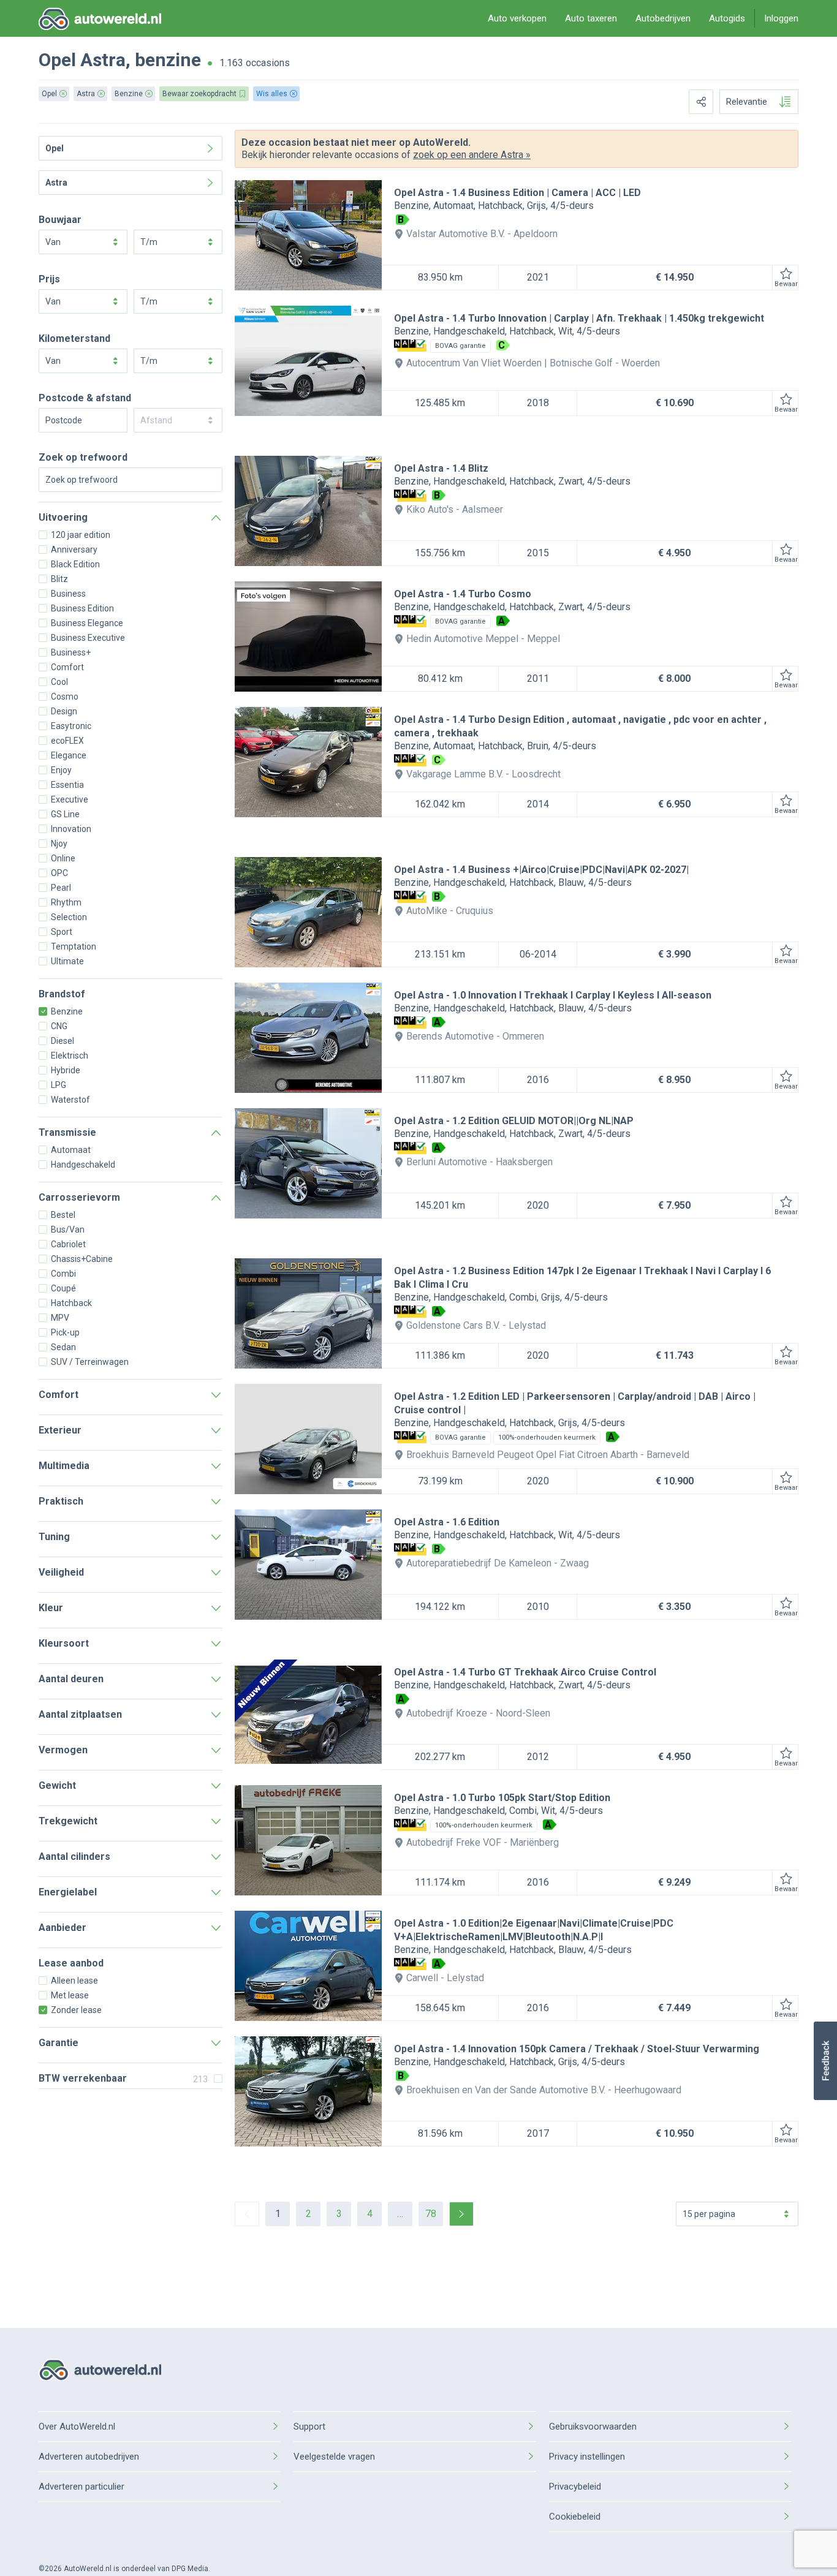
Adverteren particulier (81, 2487)
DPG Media (190, 2569)
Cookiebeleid (575, 2517)
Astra (103, 60)
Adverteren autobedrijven (89, 2457)
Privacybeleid (575, 2487)
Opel (57, 60)
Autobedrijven (663, 18)
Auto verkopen (517, 18)
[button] (825, 2061)
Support (309, 2427)
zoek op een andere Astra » (472, 155)
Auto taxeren (591, 18)
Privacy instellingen (587, 2457)
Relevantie (747, 102)
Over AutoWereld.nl (77, 2427)
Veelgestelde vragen (334, 2457)
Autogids (727, 18)
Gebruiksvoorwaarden (593, 2427)
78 (431, 2214)
